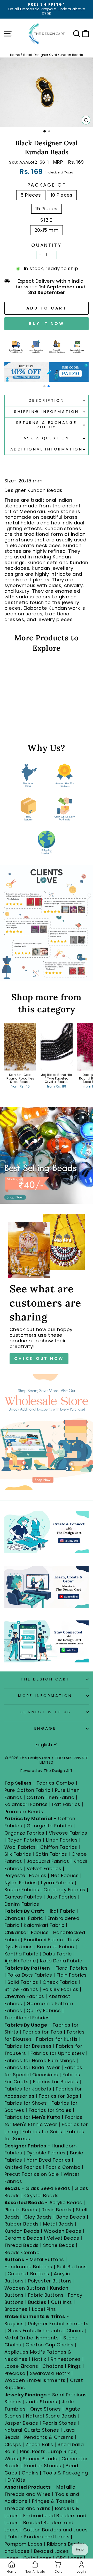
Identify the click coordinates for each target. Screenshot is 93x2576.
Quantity (46, 245)
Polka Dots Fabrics (30, 1975)
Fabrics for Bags (59, 2096)
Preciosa (15, 2373)
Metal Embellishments (32, 2338)
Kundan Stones (43, 2466)
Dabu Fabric (57, 1954)
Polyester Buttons (50, 2281)
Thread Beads (22, 2245)
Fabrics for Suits (42, 2132)
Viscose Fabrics (68, 1833)
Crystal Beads (41, 2196)
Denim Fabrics (22, 1904)
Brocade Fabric (55, 1947)
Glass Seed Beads (48, 2188)
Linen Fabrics (62, 1840)
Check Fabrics (60, 1982)
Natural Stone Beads (51, 2416)
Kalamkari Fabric (44, 1925)
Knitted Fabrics (23, 2167)
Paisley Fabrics (61, 1989)
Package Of (47, 185)
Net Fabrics (65, 1875)
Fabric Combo (63, 2167)
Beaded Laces (52, 2551)
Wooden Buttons (25, 2288)
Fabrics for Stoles (50, 2110)
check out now (39, 1358)
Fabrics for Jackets (29, 2089)
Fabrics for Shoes (26, 2103)
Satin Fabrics (51, 1854)
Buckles (37, 2302)
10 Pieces (62, 195)
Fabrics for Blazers (56, 2082)
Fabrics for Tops (42, 2032)
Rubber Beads (22, 2224)
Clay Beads (38, 2217)
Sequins (14, 2324)
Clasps (13, 2444)
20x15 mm (47, 230)
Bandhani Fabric (43, 1940)
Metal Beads (58, 2224)
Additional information (47, 449)
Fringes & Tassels (54, 2501)
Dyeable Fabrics (47, 2153)
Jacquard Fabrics (48, 1861)
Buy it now (47, 324)
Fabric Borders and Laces (38, 2537)
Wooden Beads (63, 2231)
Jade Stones (42, 2402)
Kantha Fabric (21, 1954)
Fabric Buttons (46, 2295)
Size (47, 220)
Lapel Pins (44, 2309)
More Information (45, 1696)
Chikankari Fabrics (26, 1932)
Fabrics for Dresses (28, 2046)
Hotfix (40, 2359)
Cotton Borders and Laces (56, 2530)
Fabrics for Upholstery (57, 2053)
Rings (74, 2366)
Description (47, 400)
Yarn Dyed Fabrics (49, 2160)
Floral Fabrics (72, 1968)
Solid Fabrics (23, 1982)
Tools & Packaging (65, 2473)
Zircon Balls (39, 2444)
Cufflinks (61, 2302)
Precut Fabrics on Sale (32, 2174)
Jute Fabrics (62, 1897)
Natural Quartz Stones (32, 2430)
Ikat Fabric (63, 1911)
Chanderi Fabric (24, 1918)
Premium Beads (24, 1812)
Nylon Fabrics (21, 1883)
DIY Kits (16, 2480)
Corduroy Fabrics (64, 1890)
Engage (45, 1728)
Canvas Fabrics (23, 1897)
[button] (44, 386)
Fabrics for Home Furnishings (40, 2060)
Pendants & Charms (49, 2437)
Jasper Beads (21, 2423)
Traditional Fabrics (27, 2018)
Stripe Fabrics (21, 1989)
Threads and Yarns (28, 2508)
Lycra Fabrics (57, 1883)
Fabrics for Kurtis (57, 2039)
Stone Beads (59, 2245)
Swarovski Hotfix (50, 2373)
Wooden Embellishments (36, 2380)
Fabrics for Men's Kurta (32, 2117)
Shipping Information (46, 412)
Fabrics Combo (55, 1783)
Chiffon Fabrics (59, 1847)
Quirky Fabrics (44, 2010)
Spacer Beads (41, 2459)
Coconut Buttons (28, 2274)
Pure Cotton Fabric (27, 1790)
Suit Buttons (72, 2267)
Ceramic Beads (23, 2238)
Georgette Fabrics (49, 1826)
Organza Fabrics (24, 1833)
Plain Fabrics (72, 1975)
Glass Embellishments (35, 2331)
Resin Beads (56, 2210)
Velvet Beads (63, 2238)
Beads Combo (22, 2252)
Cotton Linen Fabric (51, 1797)
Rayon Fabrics (25, 1840)
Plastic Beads (21, 2210)
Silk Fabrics (18, 1854)
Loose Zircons (22, 2366)
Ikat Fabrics (66, 1804)
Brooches (17, 2309)
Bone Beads (71, 2217)
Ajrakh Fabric (20, 1961)
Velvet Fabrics (44, 1868)
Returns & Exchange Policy (47, 425)
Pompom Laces (24, 2544)
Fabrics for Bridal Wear (32, 2067)
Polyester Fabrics (25, 1875)
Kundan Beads (22, 2231)
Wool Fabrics (20, 1847)
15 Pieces (46, 209)
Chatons (53, 2366)
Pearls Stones (59, 2423)
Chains (75, 2331)
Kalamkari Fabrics (26, 1804)
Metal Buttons (48, 2259)
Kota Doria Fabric (61, 1961)
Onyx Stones (46, 2409)
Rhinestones (66, 2359)
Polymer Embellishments (58, 2324)
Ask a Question (47, 438)
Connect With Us (45, 1712)
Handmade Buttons (29, 2267)
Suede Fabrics (22, 1890)
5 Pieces (31, 195)
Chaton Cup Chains (49, 2345)
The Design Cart (45, 1679)
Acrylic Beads (66, 2202)
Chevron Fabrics (24, 1996)
